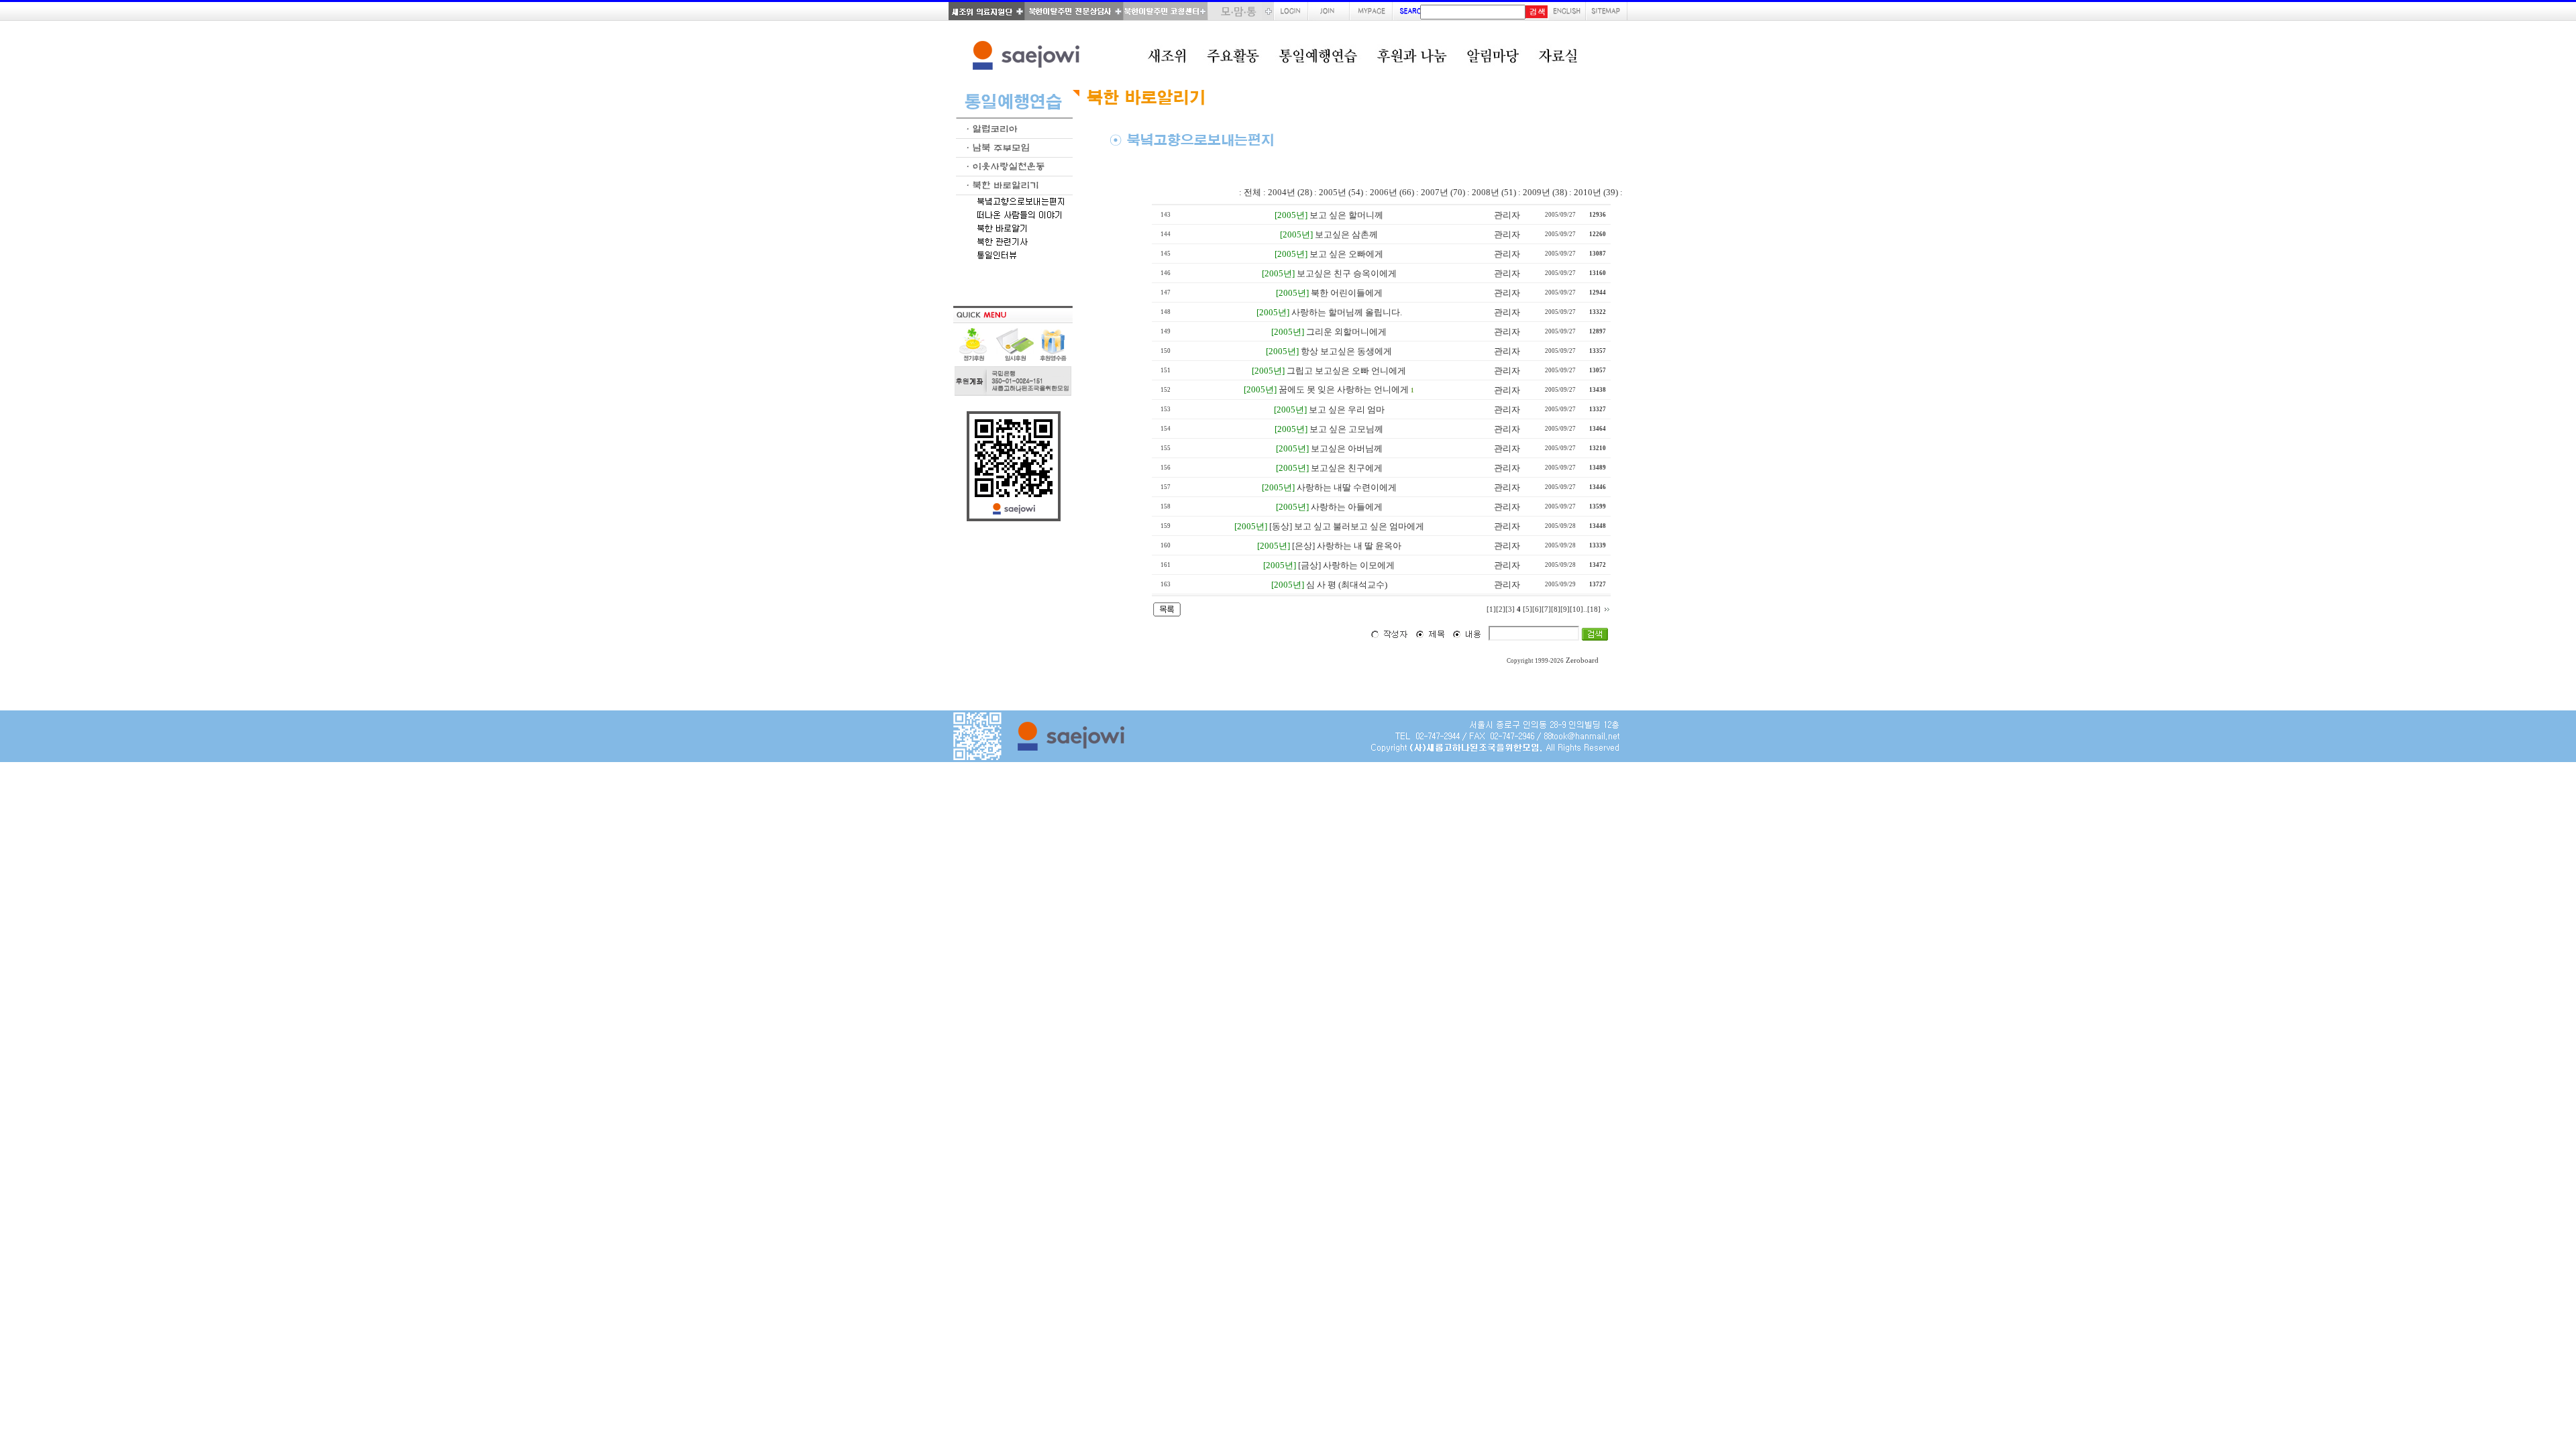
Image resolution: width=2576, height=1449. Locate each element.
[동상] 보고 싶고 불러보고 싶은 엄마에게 (1347, 526)
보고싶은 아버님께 (1347, 448)
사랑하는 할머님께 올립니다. (1347, 312)
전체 (1252, 192)
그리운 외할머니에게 (1346, 332)
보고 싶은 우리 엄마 (1347, 410)
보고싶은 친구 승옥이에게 (1347, 273)
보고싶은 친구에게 (1347, 468)
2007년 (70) (1443, 192)
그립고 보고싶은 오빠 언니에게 (1346, 371)
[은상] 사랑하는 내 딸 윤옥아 (1347, 546)
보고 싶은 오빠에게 (1346, 254)
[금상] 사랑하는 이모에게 (1346, 565)
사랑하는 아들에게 (1347, 507)
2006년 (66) (1392, 192)
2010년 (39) (1596, 192)
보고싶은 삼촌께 (1346, 234)
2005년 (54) (1341, 192)
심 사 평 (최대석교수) (1347, 585)
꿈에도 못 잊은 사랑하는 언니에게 (1344, 389)
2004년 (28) (1290, 192)
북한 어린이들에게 (1347, 293)
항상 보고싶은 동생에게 (1346, 351)
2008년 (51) (1494, 192)
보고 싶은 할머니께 (1346, 215)
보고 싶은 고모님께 (1346, 429)
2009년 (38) (1545, 192)
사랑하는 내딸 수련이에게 (1347, 487)
